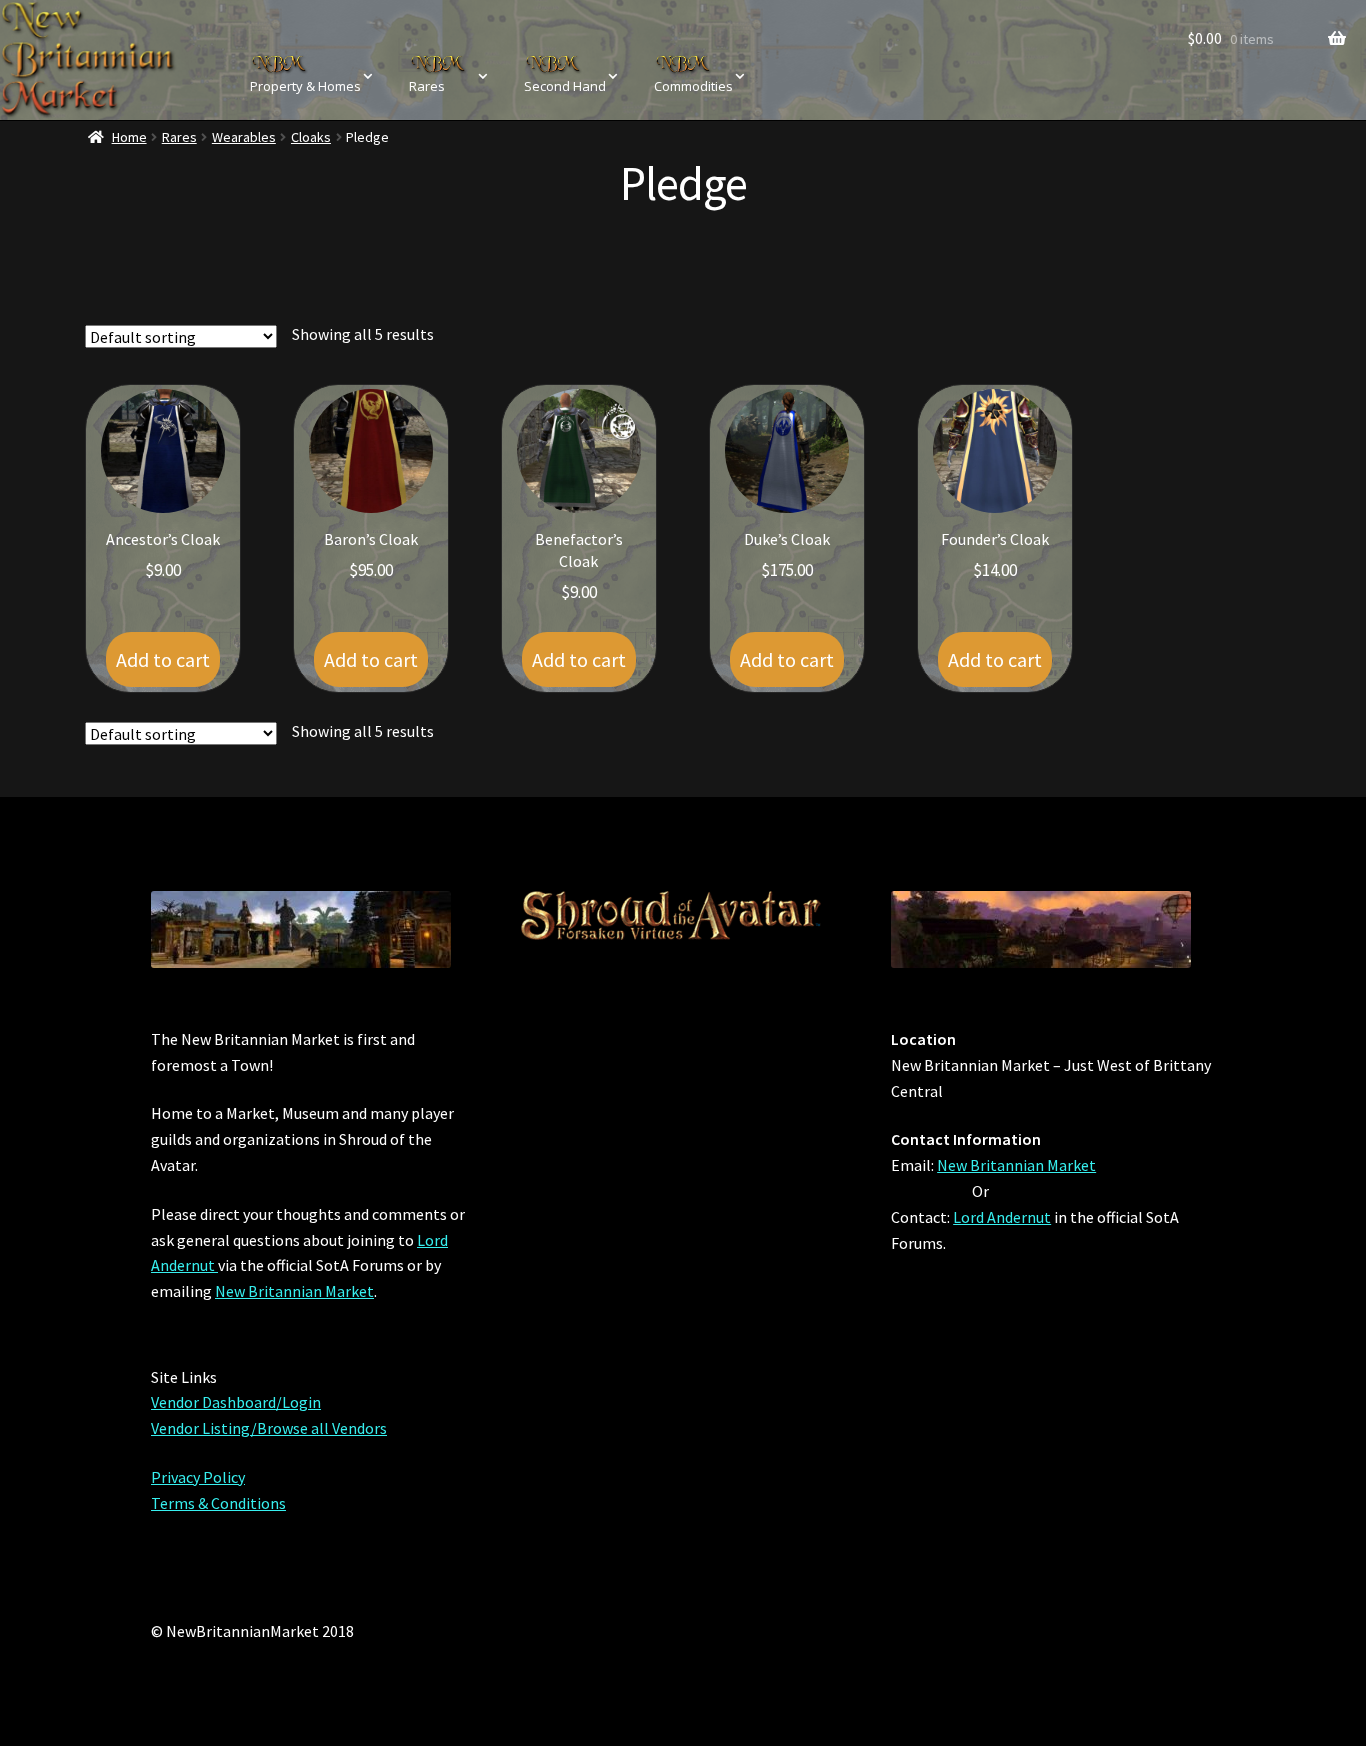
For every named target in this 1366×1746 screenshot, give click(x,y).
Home (129, 137)
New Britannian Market (294, 1291)
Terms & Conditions (218, 1503)
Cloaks (311, 137)
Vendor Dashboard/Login (236, 1402)
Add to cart (163, 659)
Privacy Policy (198, 1477)
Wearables (244, 137)
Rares (179, 137)
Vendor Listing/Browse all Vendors (269, 1428)
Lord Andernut (1002, 1217)
